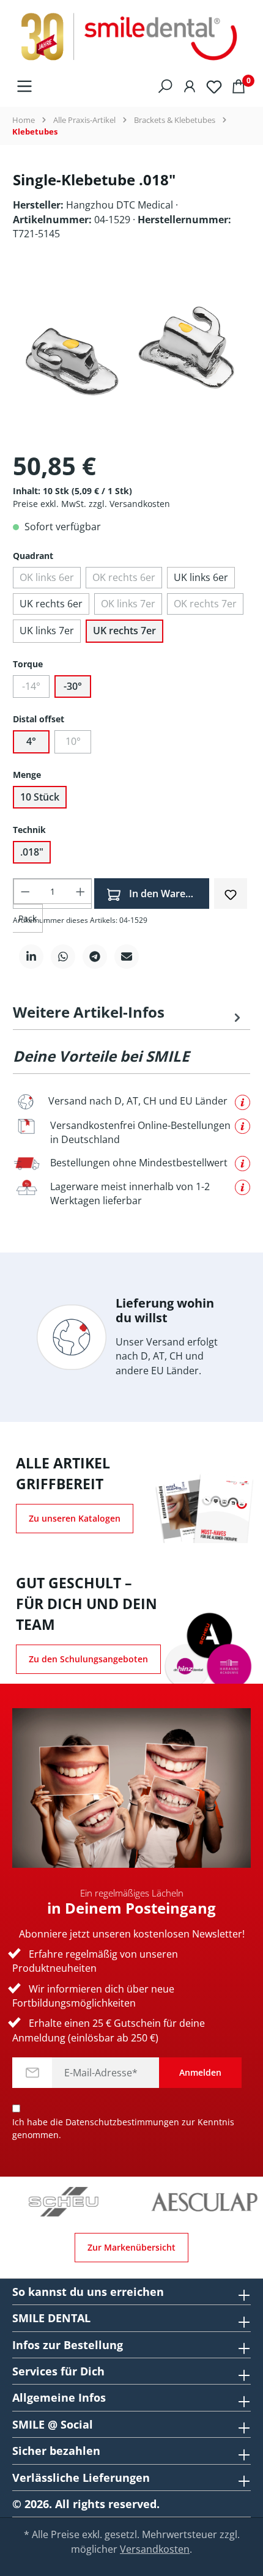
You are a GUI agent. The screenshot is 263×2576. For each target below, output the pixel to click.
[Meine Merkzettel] (214, 86)
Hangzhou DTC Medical (121, 205)
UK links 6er (201, 577)
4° (31, 741)
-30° (73, 686)
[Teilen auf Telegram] (95, 957)
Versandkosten (155, 2549)
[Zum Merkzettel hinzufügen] (231, 893)
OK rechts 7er (205, 604)
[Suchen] (165, 86)
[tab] (128, 1012)
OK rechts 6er (124, 577)
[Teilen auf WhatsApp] (63, 957)
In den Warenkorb (168, 894)
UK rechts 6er (51, 604)
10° (73, 741)
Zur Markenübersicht (131, 2247)
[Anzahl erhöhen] (80, 891)
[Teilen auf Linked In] (31, 957)
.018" (32, 852)
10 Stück (40, 797)
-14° (31, 686)
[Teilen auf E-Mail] (127, 957)
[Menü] (24, 86)
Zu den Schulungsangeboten (88, 1659)
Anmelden (200, 2072)
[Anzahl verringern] (25, 891)
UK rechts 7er (124, 631)
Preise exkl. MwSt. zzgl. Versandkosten (91, 504)
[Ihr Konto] (190, 86)
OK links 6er (47, 577)
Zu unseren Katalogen (75, 1518)
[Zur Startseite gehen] (131, 37)
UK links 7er (47, 631)
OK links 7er (128, 604)
